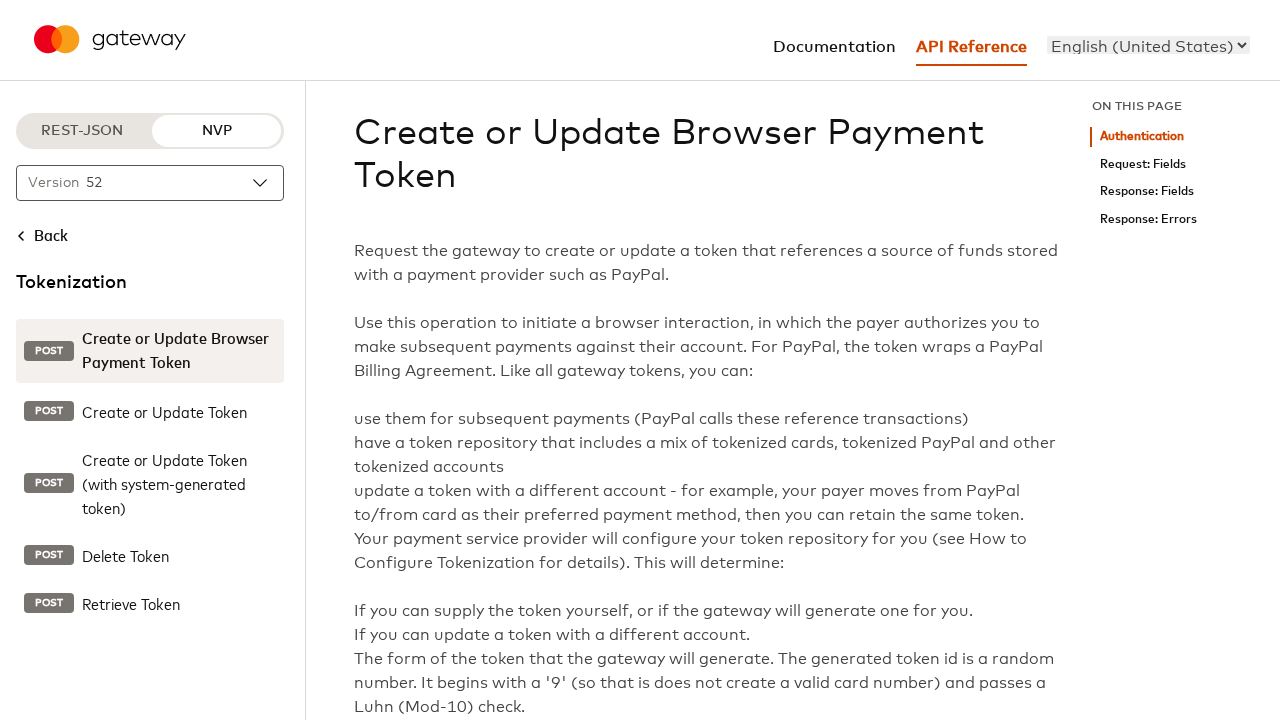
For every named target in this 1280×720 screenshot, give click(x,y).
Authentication (1142, 136)
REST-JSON (82, 131)
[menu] (1148, 45)
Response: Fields (1147, 191)
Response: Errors (1148, 219)
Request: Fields (1143, 164)
